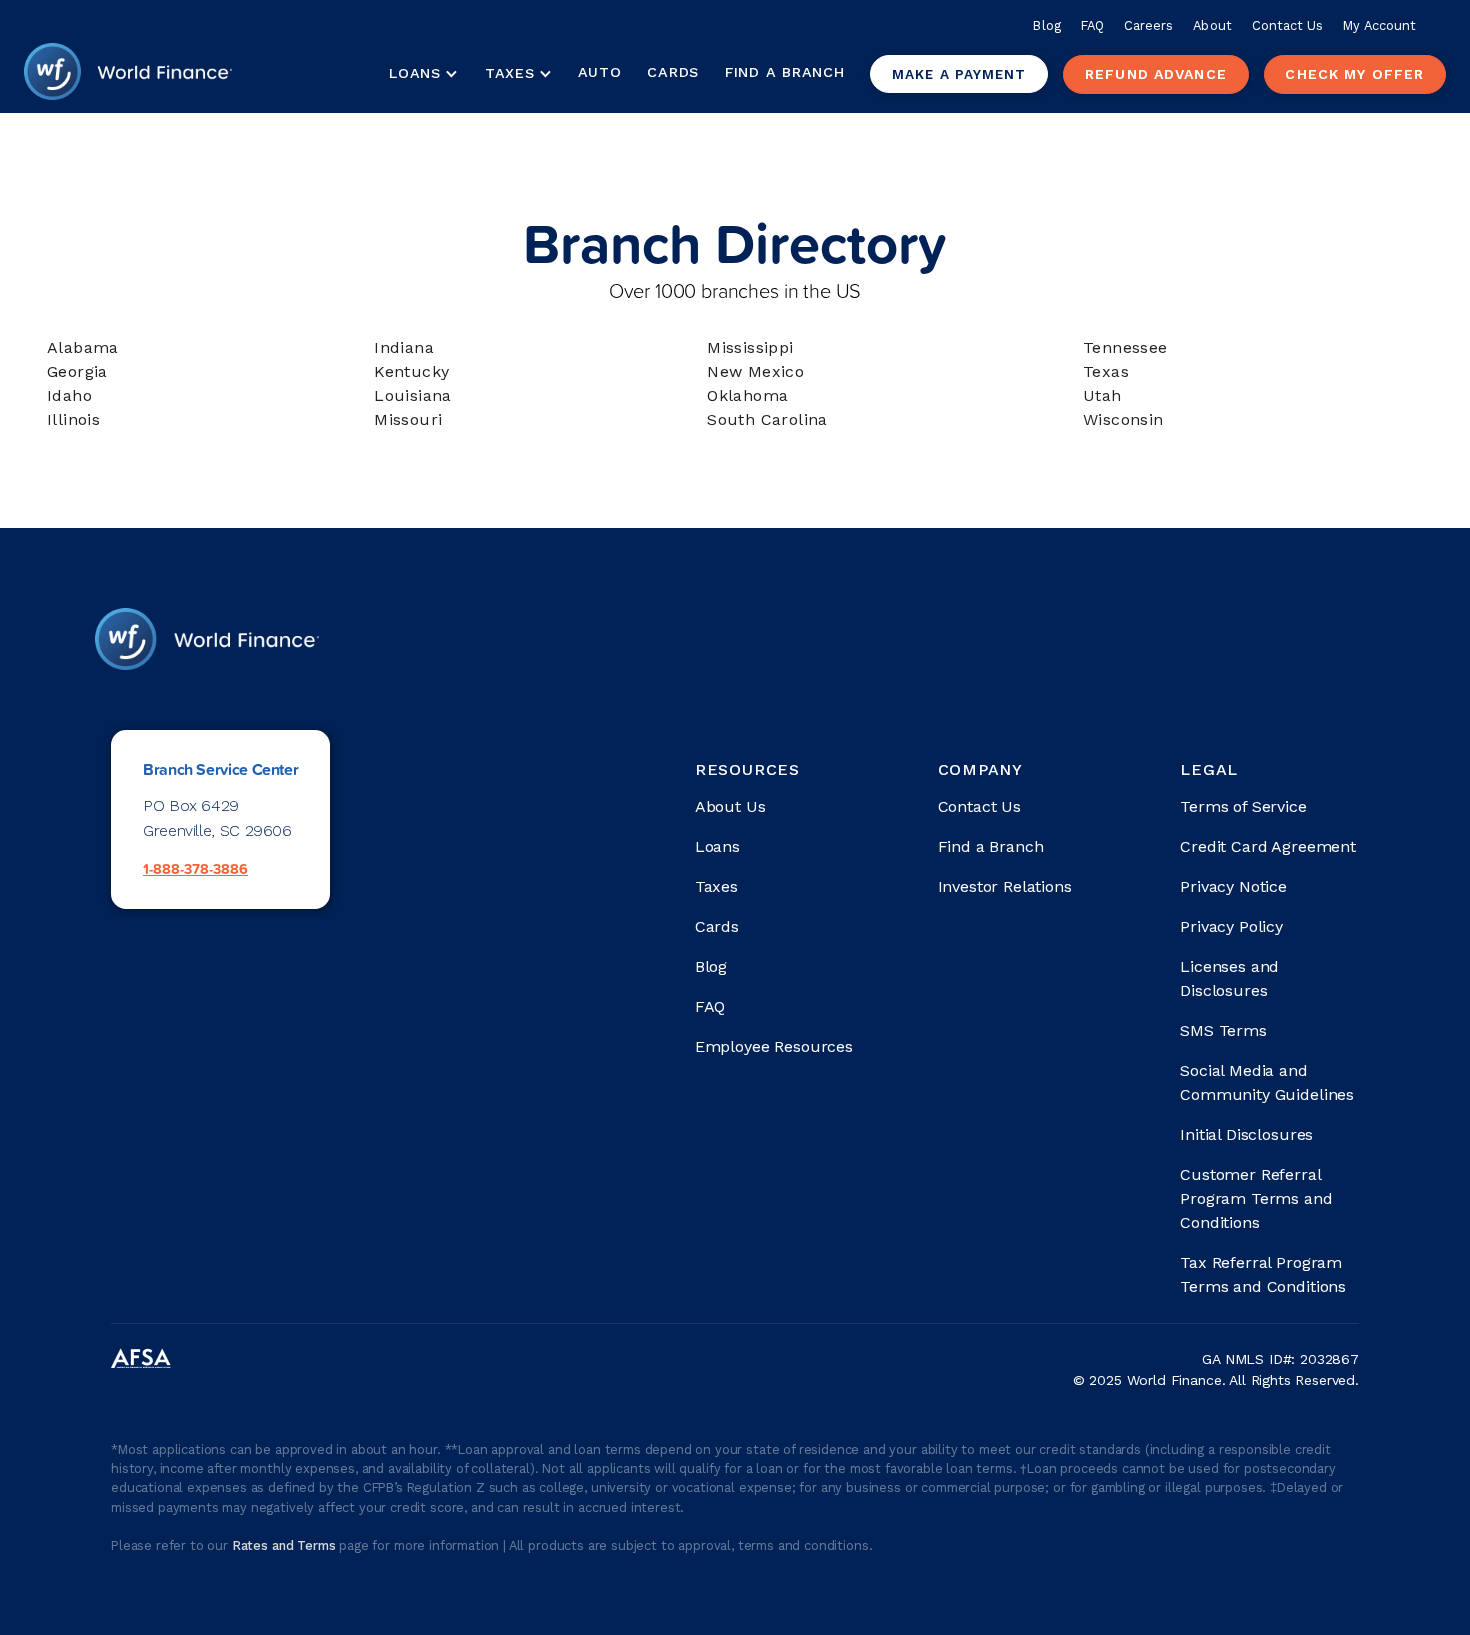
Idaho (69, 395)
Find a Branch (784, 72)
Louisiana (413, 395)
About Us (730, 806)
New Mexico (755, 371)
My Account (1379, 25)
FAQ (1092, 25)
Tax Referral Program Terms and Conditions (1263, 1274)
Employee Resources (774, 1046)
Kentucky (411, 371)
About (1212, 25)
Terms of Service (1243, 806)
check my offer (1354, 74)
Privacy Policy (1231, 926)
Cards (673, 72)
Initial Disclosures (1246, 1134)
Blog (1046, 25)
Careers (1148, 25)
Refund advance (1156, 74)
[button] (423, 74)
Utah (1102, 395)
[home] (128, 74)
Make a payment (959, 74)
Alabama (83, 347)
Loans (717, 846)
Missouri (408, 419)
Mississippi (750, 347)
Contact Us (1288, 25)
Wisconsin (1123, 419)
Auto (600, 72)
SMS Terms (1223, 1030)
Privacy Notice (1233, 886)
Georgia (77, 371)
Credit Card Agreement (1268, 846)
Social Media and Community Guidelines (1267, 1082)
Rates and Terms (285, 1545)
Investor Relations (1005, 886)
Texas (1106, 371)
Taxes (510, 73)
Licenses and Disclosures (1229, 978)
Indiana (404, 347)
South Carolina (767, 419)
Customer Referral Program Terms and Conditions (1256, 1198)
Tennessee (1125, 347)
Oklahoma (747, 395)
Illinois (73, 419)
